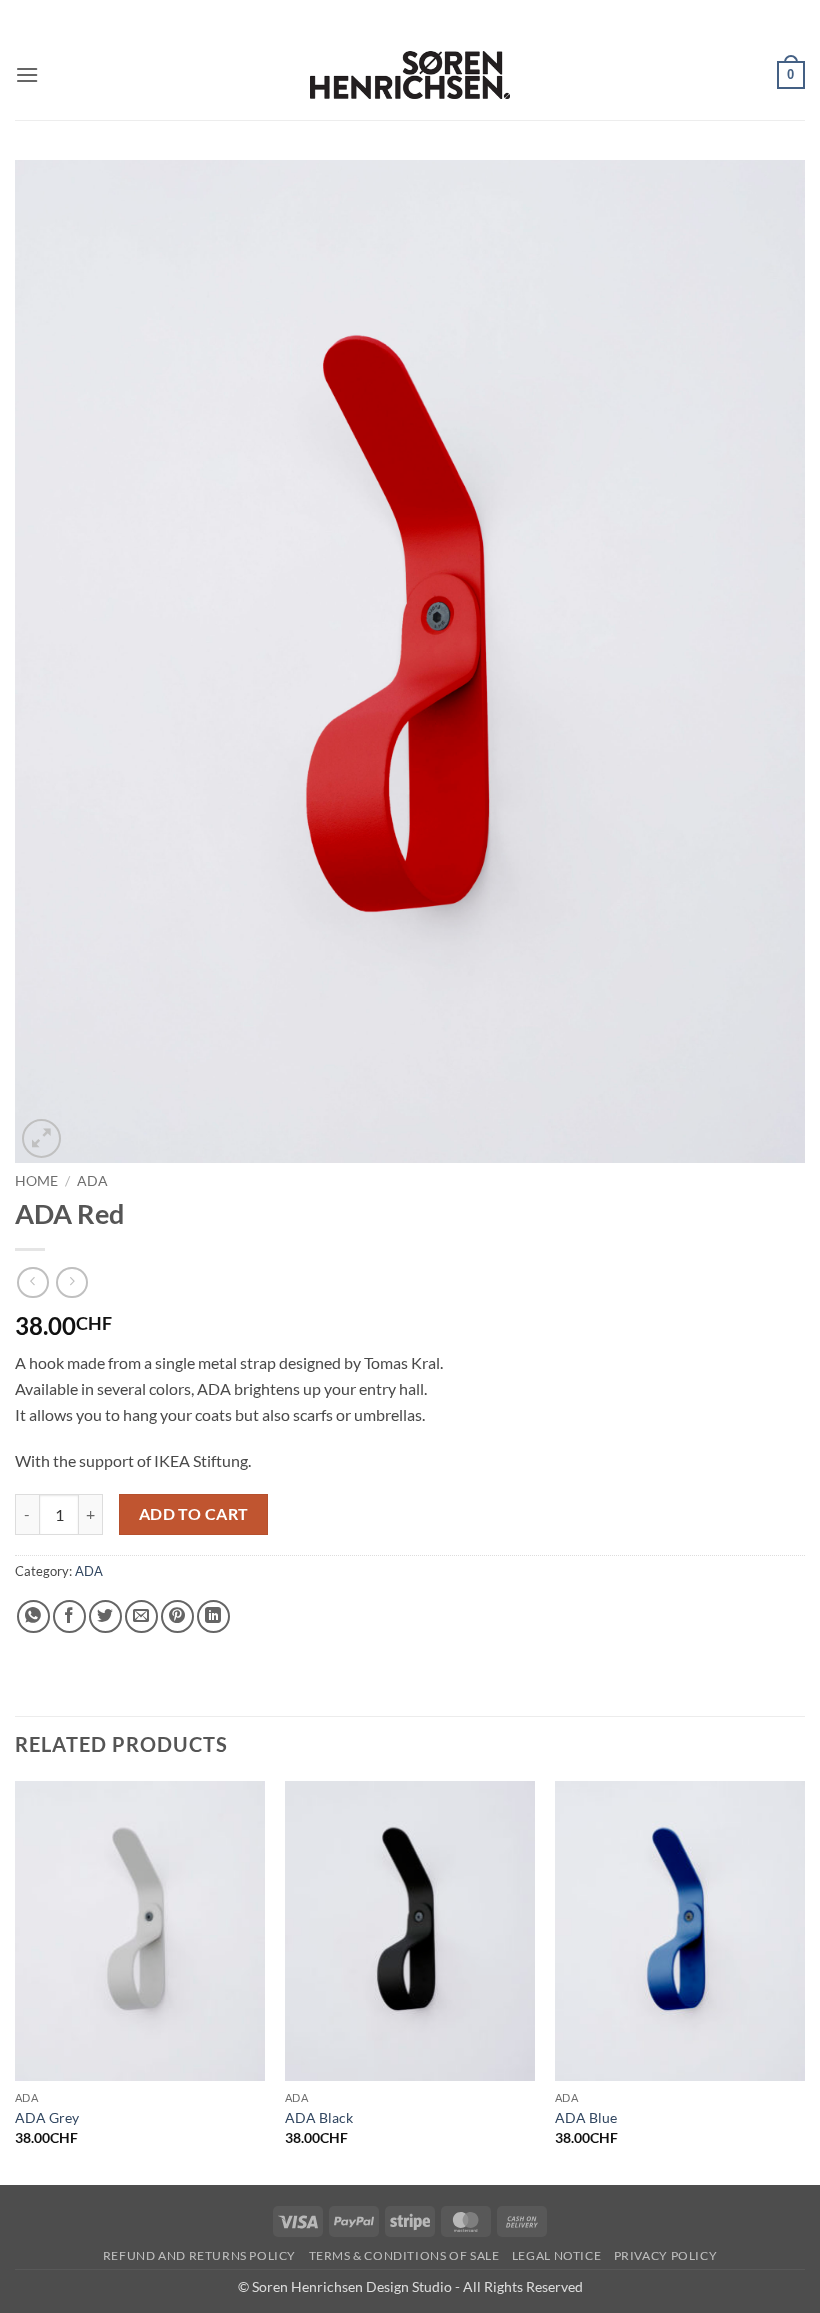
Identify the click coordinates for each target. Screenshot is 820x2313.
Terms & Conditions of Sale (404, 2255)
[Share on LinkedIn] (213, 1616)
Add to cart (194, 1514)
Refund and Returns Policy (199, 2255)
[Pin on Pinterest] (177, 1616)
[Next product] (32, 1282)
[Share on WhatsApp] (33, 1616)
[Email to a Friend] (141, 1616)
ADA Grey (47, 2117)
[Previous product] (71, 1282)
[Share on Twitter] (105, 1616)
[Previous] (16, 1981)
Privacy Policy (666, 2255)
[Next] (804, 1981)
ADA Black (319, 2117)
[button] (27, 74)
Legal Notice (556, 2255)
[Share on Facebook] (69, 1616)
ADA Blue (586, 2117)
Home (36, 1181)
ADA (92, 1181)
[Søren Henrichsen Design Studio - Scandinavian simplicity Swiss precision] (410, 75)
